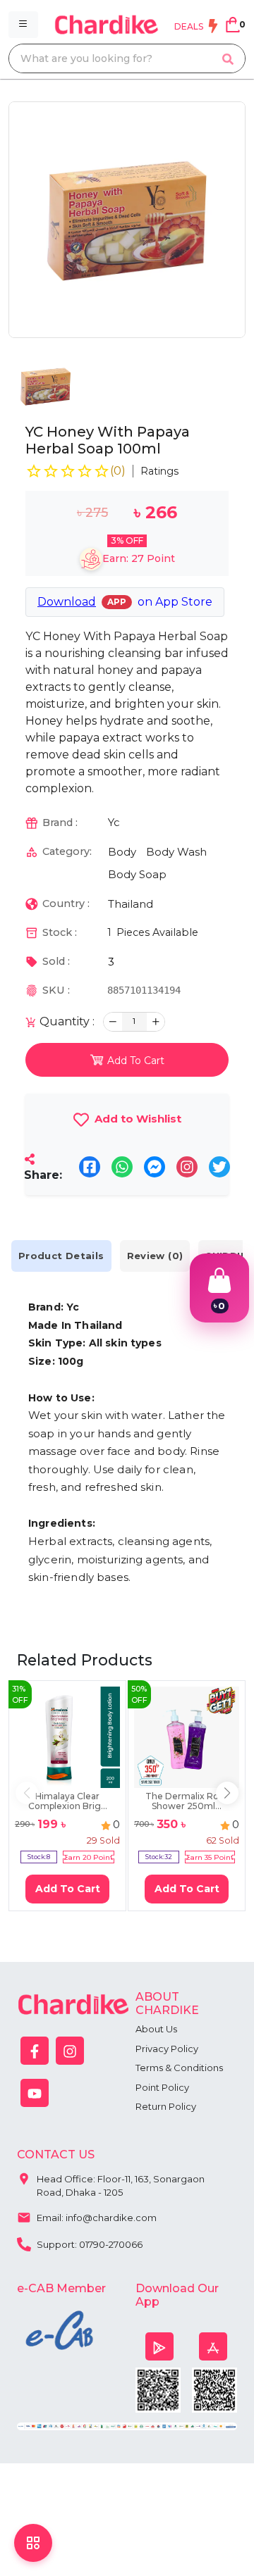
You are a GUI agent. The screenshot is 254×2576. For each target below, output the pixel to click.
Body (122, 852)
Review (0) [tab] (155, 1256)
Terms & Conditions (179, 2068)
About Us (156, 2029)
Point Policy (162, 2087)
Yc (114, 822)
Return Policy (166, 2106)
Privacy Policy (167, 2049)
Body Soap (137, 874)
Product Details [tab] (61, 1256)
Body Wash (176, 852)
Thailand (131, 904)
